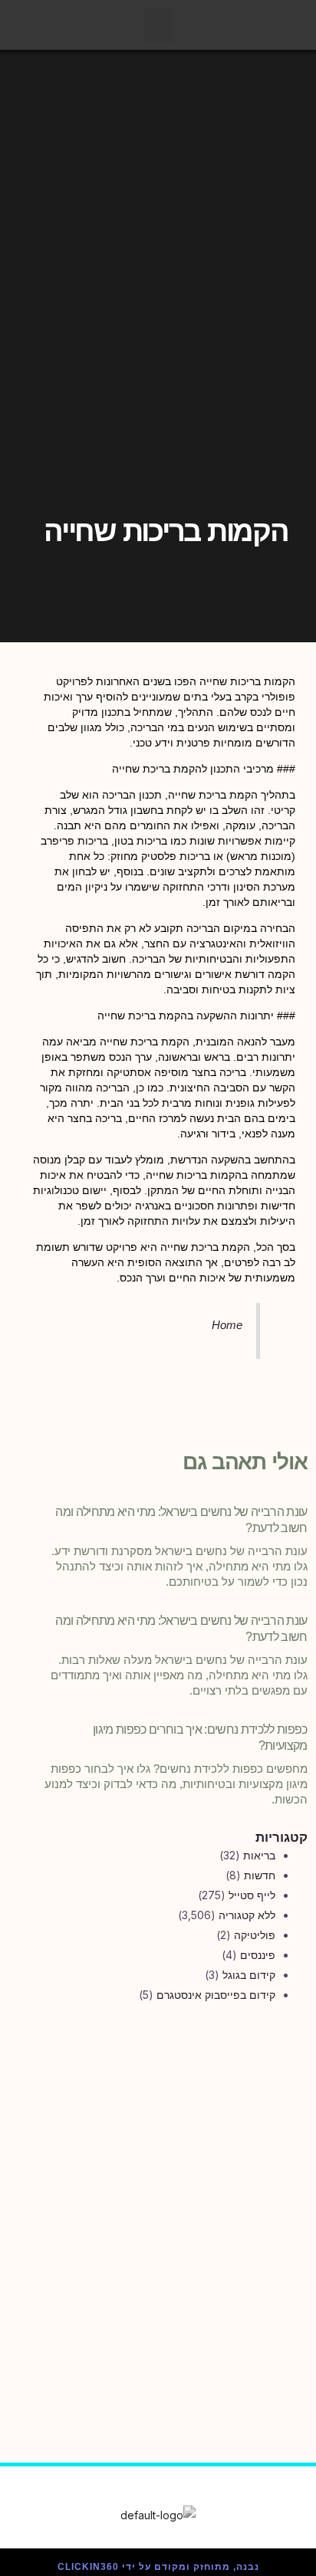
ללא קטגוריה (247, 1915)
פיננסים (258, 1955)
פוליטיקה (255, 1935)
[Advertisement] (158, 2194)
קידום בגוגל (249, 1975)
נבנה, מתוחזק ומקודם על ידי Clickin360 (158, 2567)
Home (227, 1325)
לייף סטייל (252, 1895)
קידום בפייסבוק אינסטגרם (216, 1995)
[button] (158, 25)
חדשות (260, 1875)
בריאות (259, 1855)
